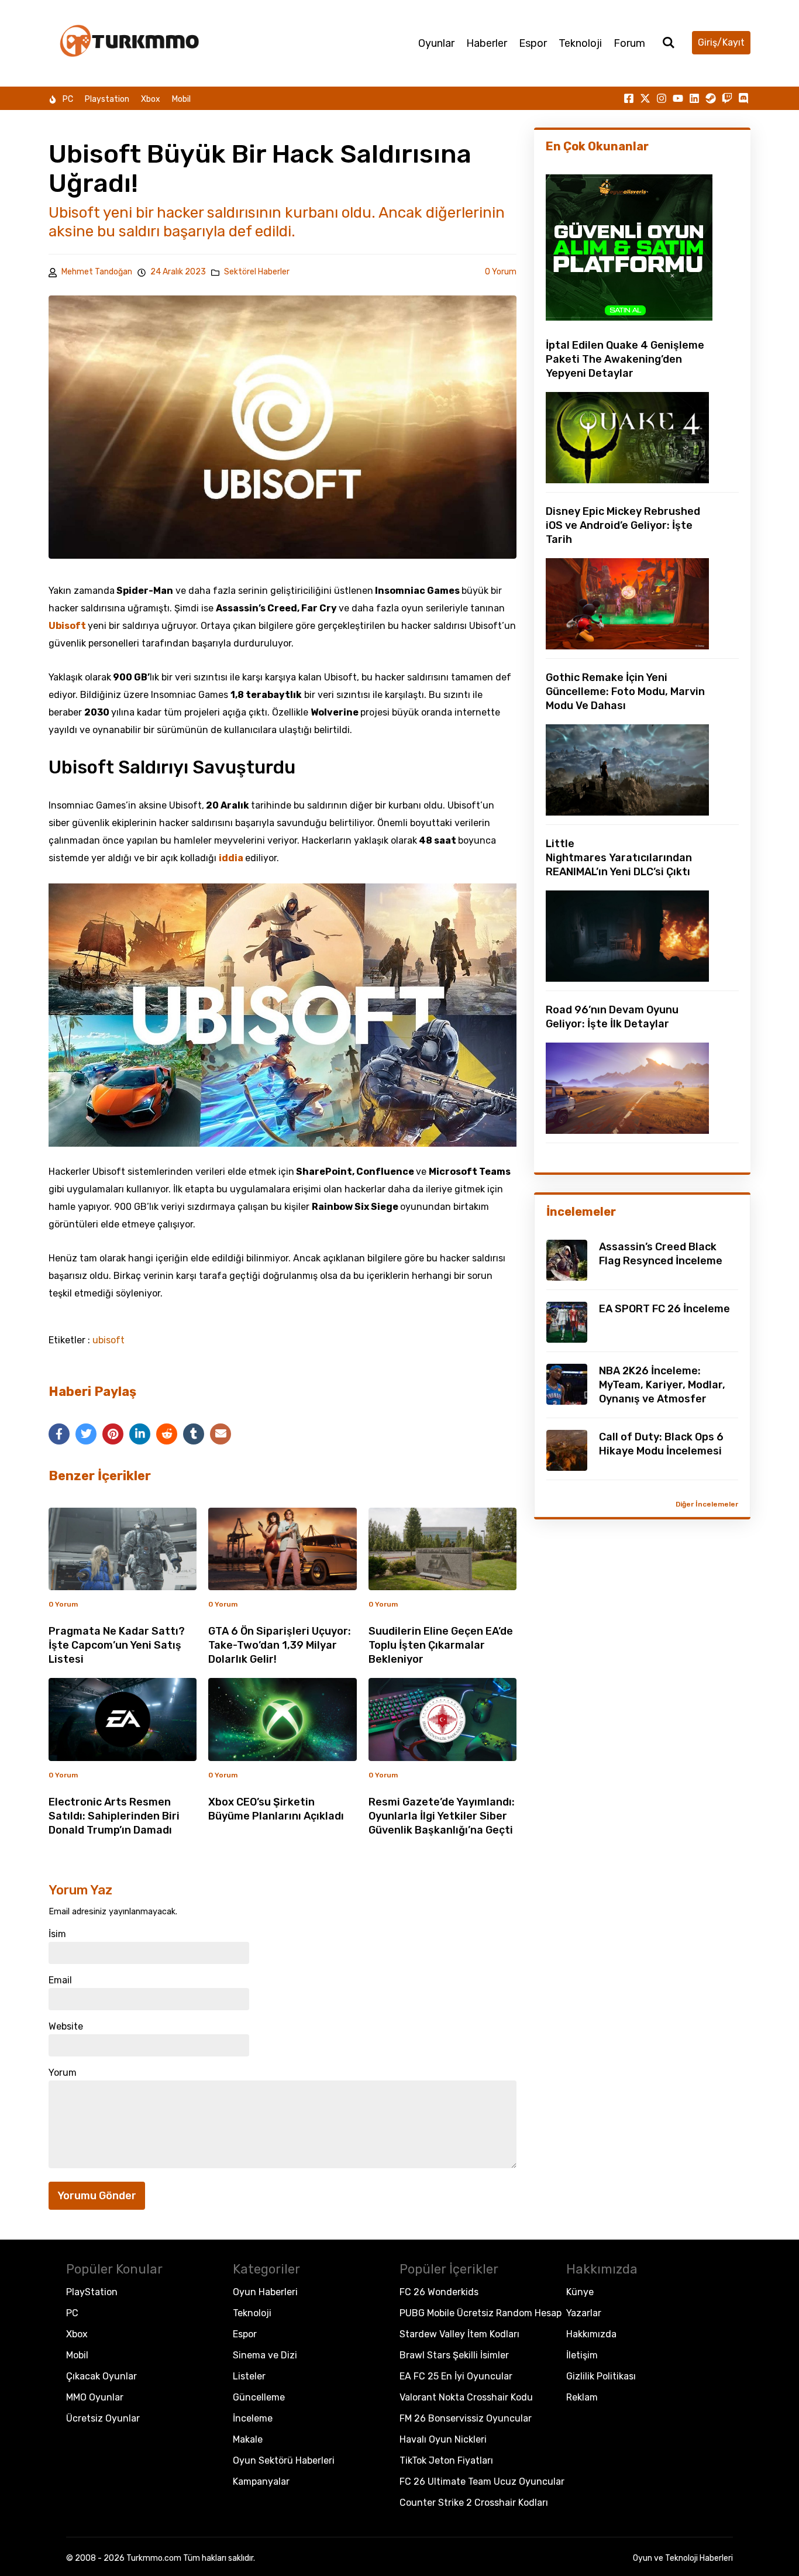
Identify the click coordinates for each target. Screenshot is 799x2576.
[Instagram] (662, 98)
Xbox (151, 99)
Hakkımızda (591, 2334)
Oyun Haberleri (265, 2292)
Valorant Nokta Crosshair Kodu (466, 2397)
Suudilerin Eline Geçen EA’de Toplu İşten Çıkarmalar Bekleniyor (441, 1645)
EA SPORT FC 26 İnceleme (664, 1309)
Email (60, 1980)
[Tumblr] (194, 1434)
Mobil (181, 99)
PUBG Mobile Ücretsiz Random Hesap (481, 2313)
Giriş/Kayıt (721, 42)
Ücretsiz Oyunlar (103, 2418)
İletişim (582, 2355)
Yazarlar (584, 2313)
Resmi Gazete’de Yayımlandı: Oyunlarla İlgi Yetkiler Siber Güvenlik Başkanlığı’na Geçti (442, 1816)
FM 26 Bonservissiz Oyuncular (466, 2418)
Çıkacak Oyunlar (101, 2376)
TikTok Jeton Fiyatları (446, 2460)
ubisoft (109, 1340)
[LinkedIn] (140, 1434)
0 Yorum (501, 272)
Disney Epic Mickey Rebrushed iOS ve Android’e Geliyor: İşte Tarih (623, 525)
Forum (629, 43)
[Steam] (711, 98)
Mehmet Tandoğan (97, 272)
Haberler (487, 43)
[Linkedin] (694, 98)
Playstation (107, 99)
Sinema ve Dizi (265, 2355)
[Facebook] (59, 1434)
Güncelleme (259, 2397)
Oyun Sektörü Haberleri (284, 2460)
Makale (248, 2439)
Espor (533, 43)
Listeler (249, 2376)
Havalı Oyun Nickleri (443, 2439)
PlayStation (92, 2292)
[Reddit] (167, 1434)
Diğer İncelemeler (707, 1504)
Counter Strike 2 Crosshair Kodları (474, 2503)
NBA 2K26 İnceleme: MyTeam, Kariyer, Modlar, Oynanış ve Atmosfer (662, 1385)
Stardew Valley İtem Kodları (459, 2334)
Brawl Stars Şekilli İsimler (454, 2355)
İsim (57, 1934)
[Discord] (743, 98)
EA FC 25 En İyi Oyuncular (456, 2376)
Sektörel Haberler (257, 272)
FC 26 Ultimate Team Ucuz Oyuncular (482, 2482)
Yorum (63, 2073)
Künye (580, 2292)
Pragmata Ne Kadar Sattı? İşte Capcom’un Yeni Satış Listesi (117, 1645)
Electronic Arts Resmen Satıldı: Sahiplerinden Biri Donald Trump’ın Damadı (114, 1816)
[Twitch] (727, 98)
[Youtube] (678, 98)
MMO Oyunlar (95, 2397)
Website (66, 2027)
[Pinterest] (113, 1434)
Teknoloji (580, 43)
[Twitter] (86, 1434)
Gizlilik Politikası (601, 2376)
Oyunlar (436, 43)
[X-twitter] (645, 98)
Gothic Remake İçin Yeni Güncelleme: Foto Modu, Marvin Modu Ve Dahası (625, 692)
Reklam (582, 2397)
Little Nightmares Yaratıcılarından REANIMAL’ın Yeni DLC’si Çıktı (619, 858)
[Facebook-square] (629, 98)
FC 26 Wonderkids (439, 2292)
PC (68, 99)
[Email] (221, 1434)
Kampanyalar (261, 2482)
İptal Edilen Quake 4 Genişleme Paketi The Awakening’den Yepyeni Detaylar (625, 359)
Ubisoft (68, 626)
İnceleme (253, 2418)
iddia (232, 858)
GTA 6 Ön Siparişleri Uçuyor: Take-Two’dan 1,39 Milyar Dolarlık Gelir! (280, 1645)
